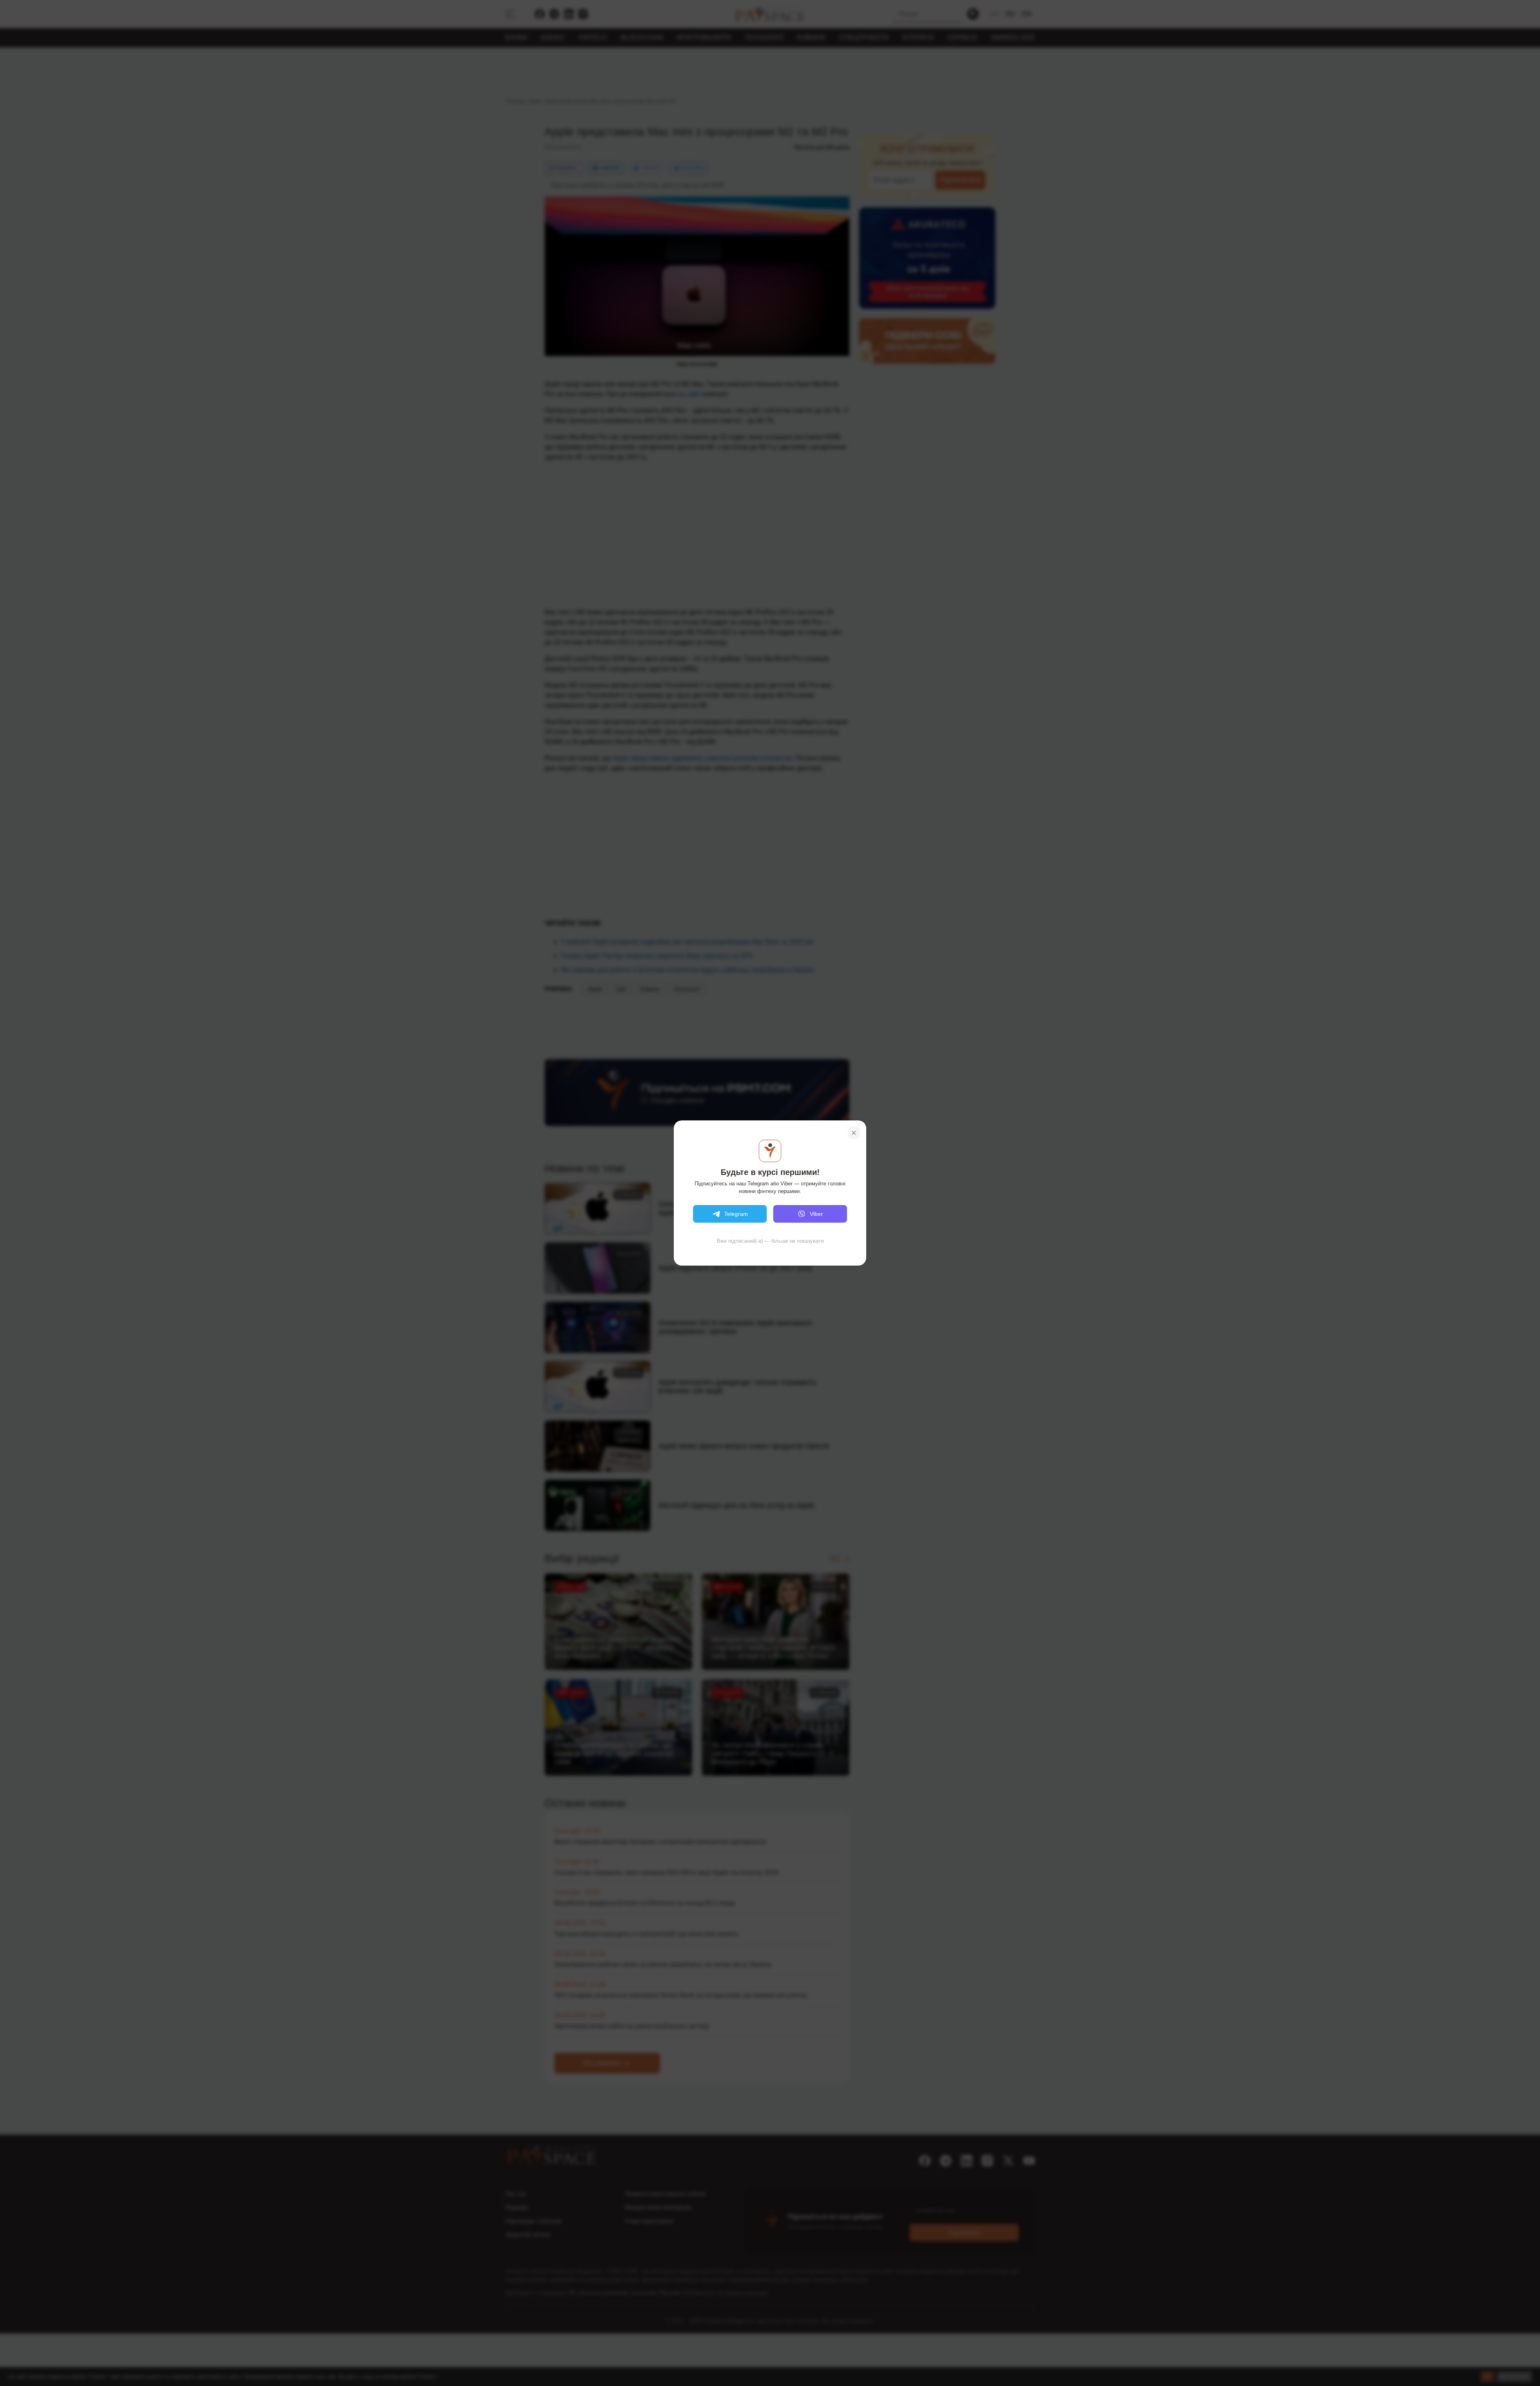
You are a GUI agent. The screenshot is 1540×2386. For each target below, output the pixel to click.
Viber (816, 1214)
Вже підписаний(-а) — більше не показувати (770, 1241)
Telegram (736, 1214)
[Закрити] (854, 1133)
